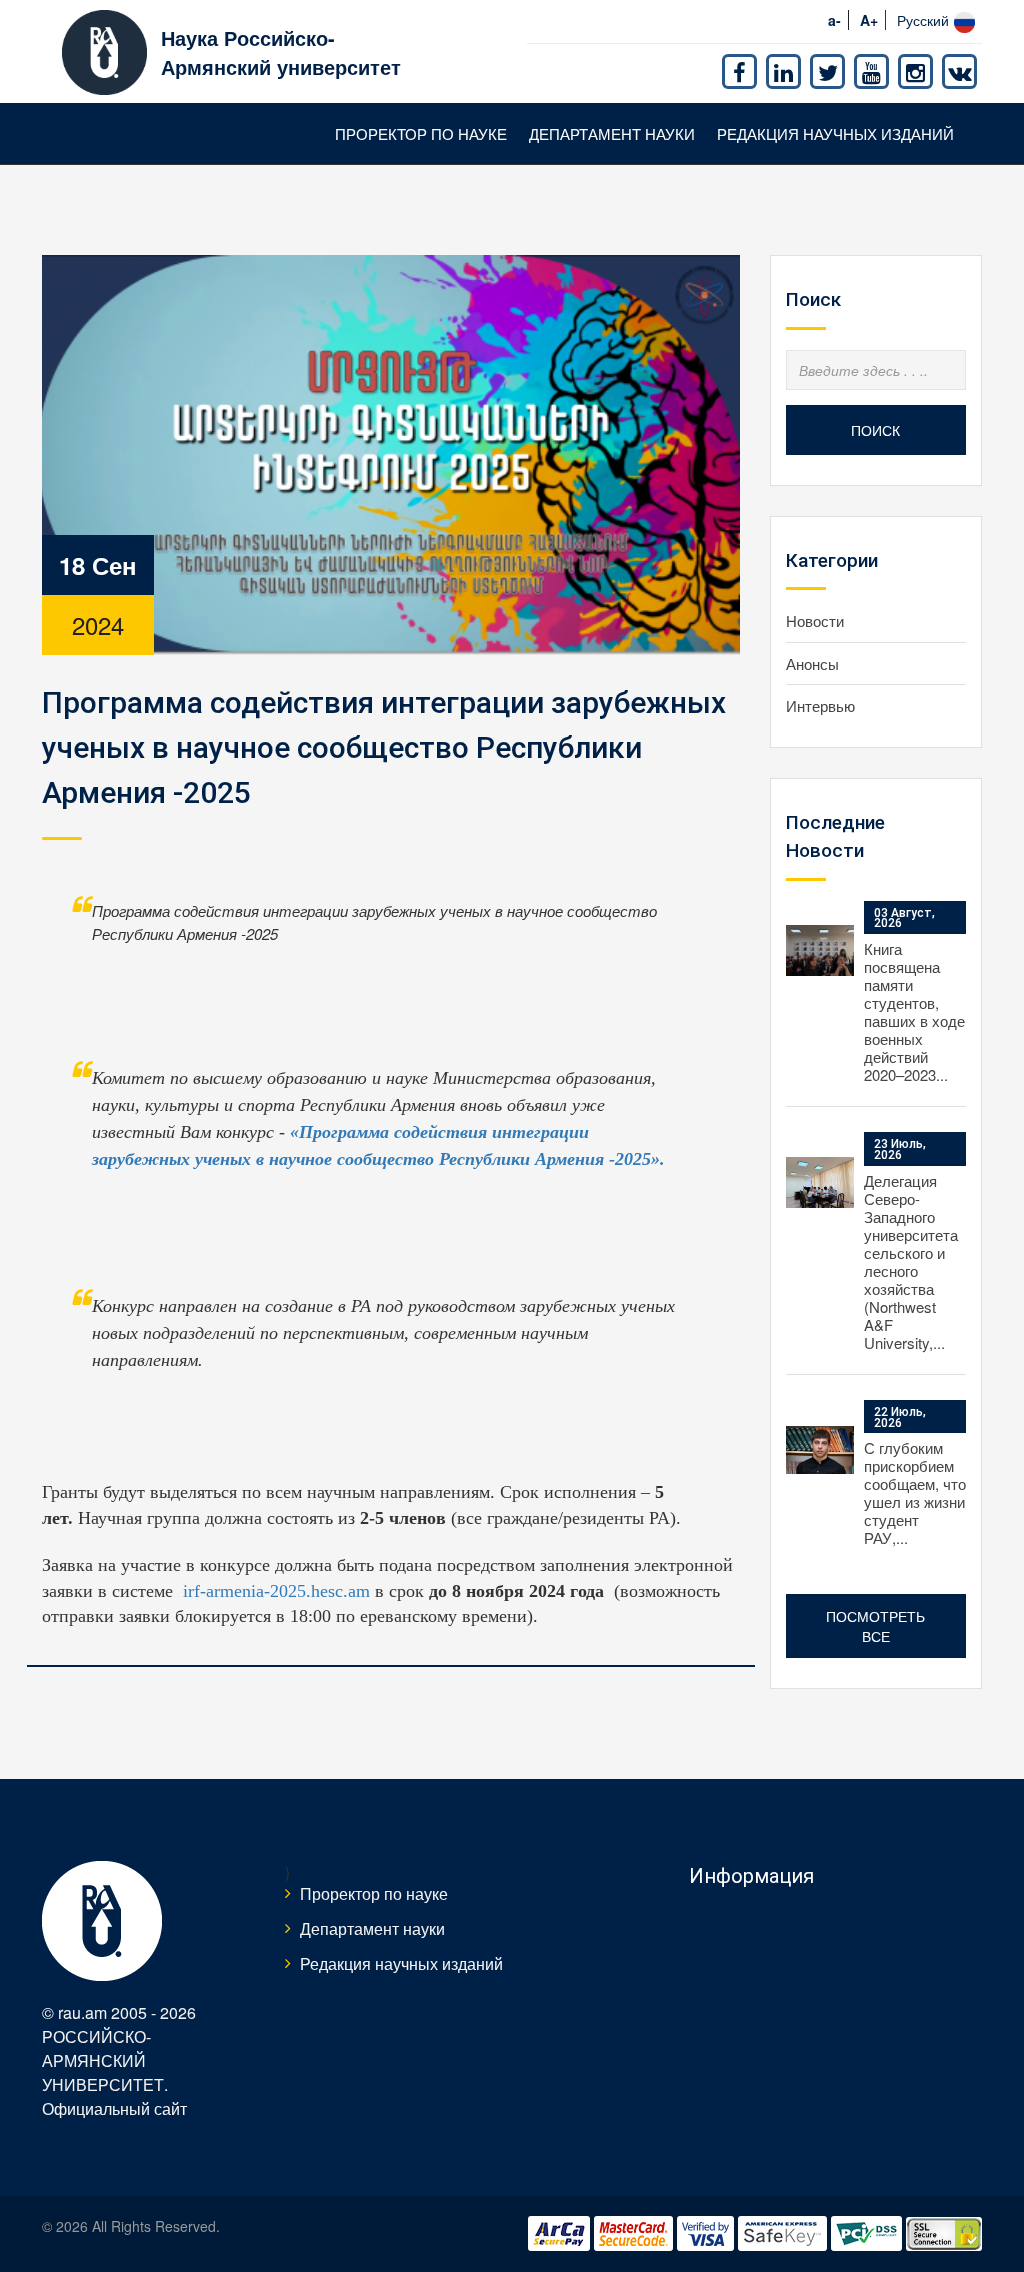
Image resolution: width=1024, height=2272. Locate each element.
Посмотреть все (875, 1626)
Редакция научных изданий (835, 133)
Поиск (875, 430)
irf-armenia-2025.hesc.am (276, 1591)
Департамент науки (612, 133)
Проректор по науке (421, 133)
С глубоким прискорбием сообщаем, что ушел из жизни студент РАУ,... (915, 1492)
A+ (869, 20)
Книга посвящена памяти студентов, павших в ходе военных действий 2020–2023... (914, 1011)
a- (834, 20)
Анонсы (812, 663)
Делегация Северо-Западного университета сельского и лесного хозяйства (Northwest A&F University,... (911, 1261)
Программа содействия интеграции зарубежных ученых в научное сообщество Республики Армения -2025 (384, 747)
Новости (815, 620)
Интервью (820, 705)
